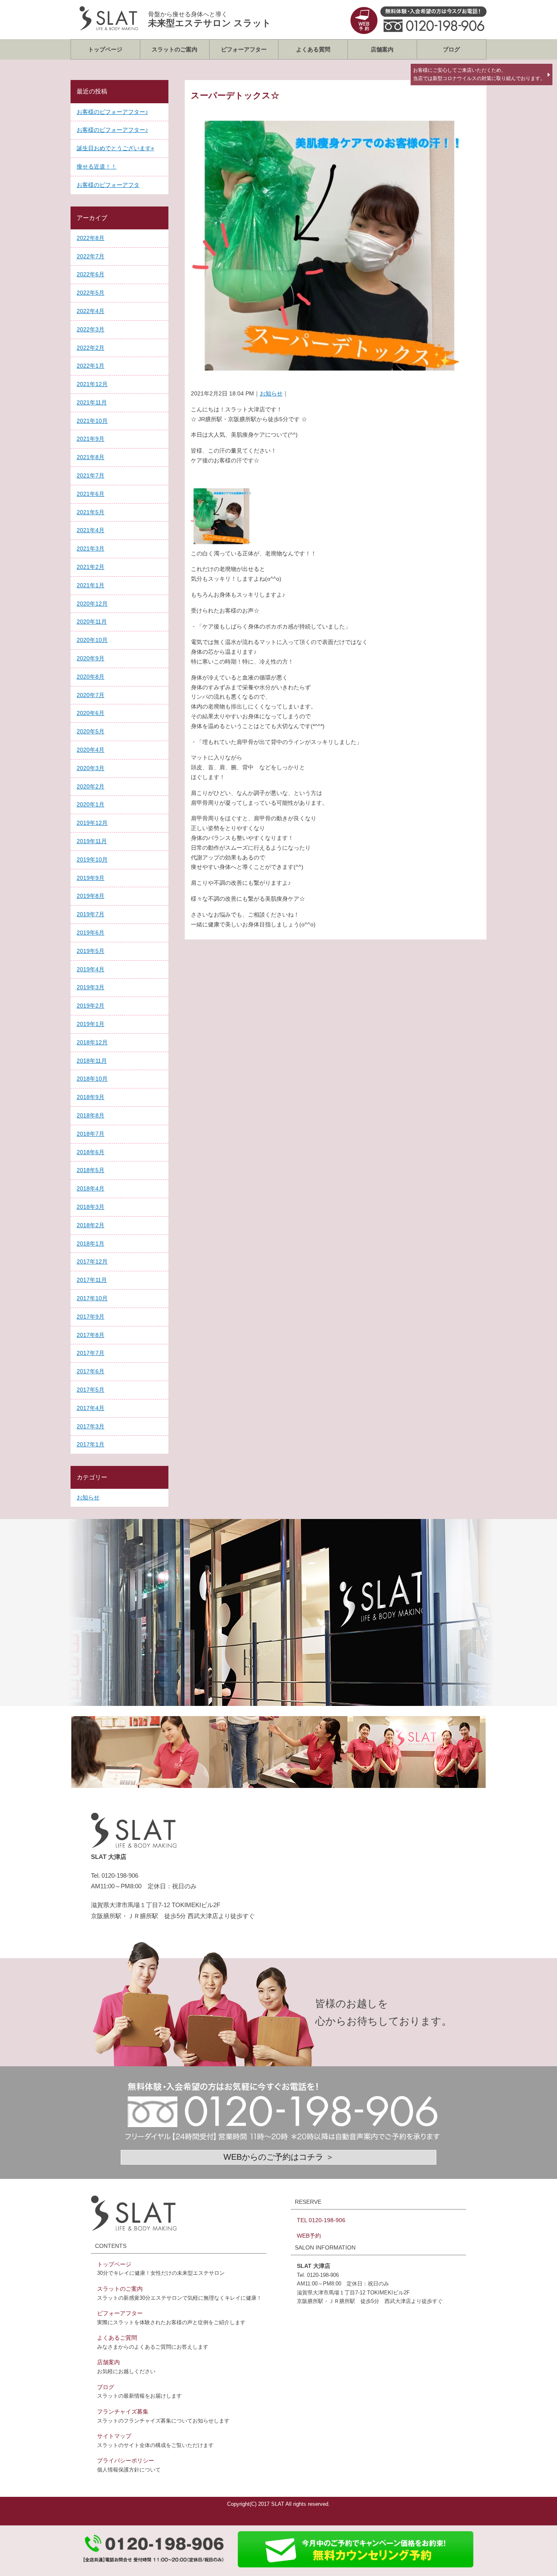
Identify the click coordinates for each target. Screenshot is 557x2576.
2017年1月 (91, 1444)
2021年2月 (91, 567)
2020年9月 (91, 658)
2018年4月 (91, 1188)
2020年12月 (92, 604)
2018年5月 (91, 1170)
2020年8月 (91, 677)
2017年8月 (91, 1335)
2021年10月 (92, 421)
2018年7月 (91, 1134)
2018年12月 (92, 1042)
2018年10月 (92, 1079)
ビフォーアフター (244, 49)
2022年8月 (91, 238)
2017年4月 (91, 1408)
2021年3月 (91, 549)
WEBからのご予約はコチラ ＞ (279, 2157)
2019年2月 (91, 1006)
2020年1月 (91, 804)
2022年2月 (91, 348)
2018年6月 (91, 1152)
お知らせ (271, 393)
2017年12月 (92, 1261)
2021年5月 (91, 512)
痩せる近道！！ (97, 167)
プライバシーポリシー (126, 2461)
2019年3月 (91, 987)
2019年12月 (92, 823)
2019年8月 (91, 896)
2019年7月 (91, 914)
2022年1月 (91, 366)
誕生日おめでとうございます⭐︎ (115, 148)
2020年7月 (91, 695)
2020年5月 (91, 731)
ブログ (451, 49)
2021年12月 (92, 384)
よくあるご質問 (117, 2338)
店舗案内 (382, 49)
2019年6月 (91, 933)
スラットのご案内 (175, 49)
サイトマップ (114, 2436)
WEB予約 (309, 2236)
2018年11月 (92, 1061)
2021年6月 (91, 494)
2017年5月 (91, 1390)
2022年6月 (91, 274)
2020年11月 (92, 622)
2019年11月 (92, 841)
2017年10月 (92, 1298)
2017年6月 (91, 1371)
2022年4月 (91, 311)
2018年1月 (91, 1244)
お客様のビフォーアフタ (108, 185)
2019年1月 (91, 1024)
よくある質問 (313, 49)
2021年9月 (91, 439)
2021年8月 (91, 457)
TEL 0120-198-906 (321, 2220)
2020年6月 (91, 713)
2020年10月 (92, 640)
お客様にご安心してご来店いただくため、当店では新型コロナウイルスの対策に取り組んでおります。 (479, 74)
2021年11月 (92, 402)
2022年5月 (91, 293)
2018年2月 (91, 1225)
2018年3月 (91, 1207)
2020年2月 (91, 786)
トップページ (105, 49)
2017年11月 (92, 1280)
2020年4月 (91, 750)
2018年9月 (91, 1097)
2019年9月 (91, 878)
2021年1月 (91, 585)
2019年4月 (91, 969)
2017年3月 (91, 1426)
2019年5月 (91, 951)
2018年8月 (91, 1115)
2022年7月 (91, 256)
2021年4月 (91, 530)
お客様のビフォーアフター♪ (112, 112)
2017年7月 (91, 1353)
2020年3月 (91, 768)
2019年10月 (92, 859)
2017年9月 (91, 1317)
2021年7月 (91, 475)
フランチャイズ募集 (123, 2412)
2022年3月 (91, 329)
